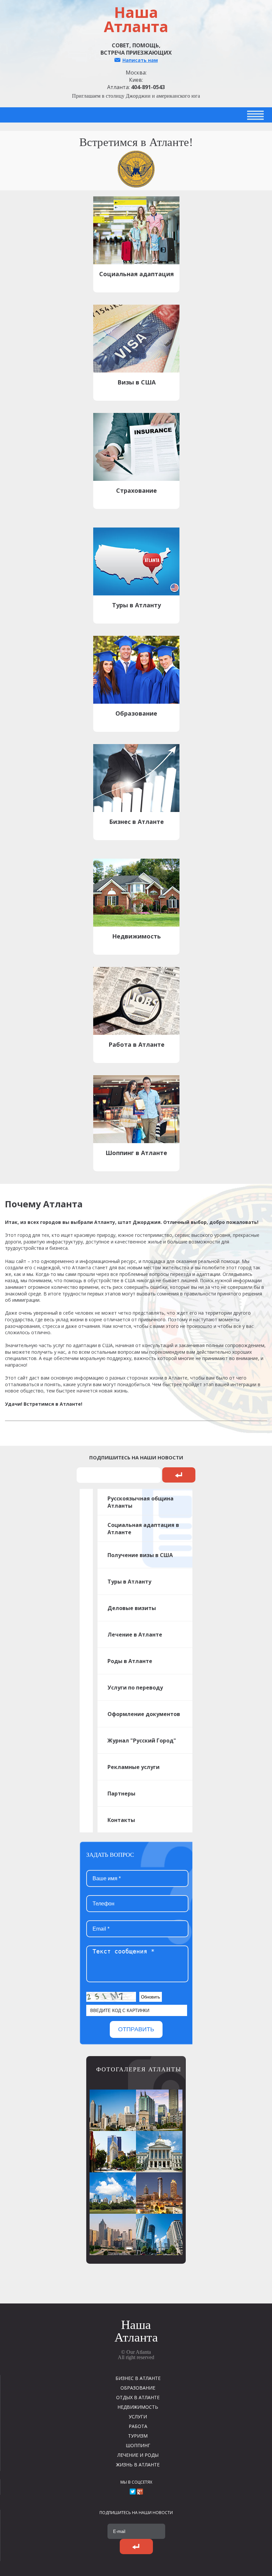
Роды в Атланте (130, 1661)
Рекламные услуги (134, 1767)
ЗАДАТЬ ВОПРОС (110, 1855)
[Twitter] (133, 2492)
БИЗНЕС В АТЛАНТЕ (138, 2378)
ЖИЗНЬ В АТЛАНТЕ (138, 2465)
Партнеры (121, 1793)
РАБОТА (138, 2426)
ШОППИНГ (138, 2445)
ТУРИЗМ (138, 2436)
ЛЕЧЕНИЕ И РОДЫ (138, 2455)
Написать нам (140, 60)
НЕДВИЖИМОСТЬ (138, 2407)
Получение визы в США (140, 1555)
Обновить (151, 1997)
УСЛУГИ (138, 2417)
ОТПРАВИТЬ (136, 2029)
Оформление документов (144, 1714)
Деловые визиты (132, 1608)
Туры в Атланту (129, 1582)
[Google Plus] (140, 2492)
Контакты (121, 1820)
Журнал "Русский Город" (142, 1741)
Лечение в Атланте (135, 1635)
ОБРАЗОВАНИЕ (138, 2388)
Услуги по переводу (135, 1688)
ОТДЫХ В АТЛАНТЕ (138, 2397)
